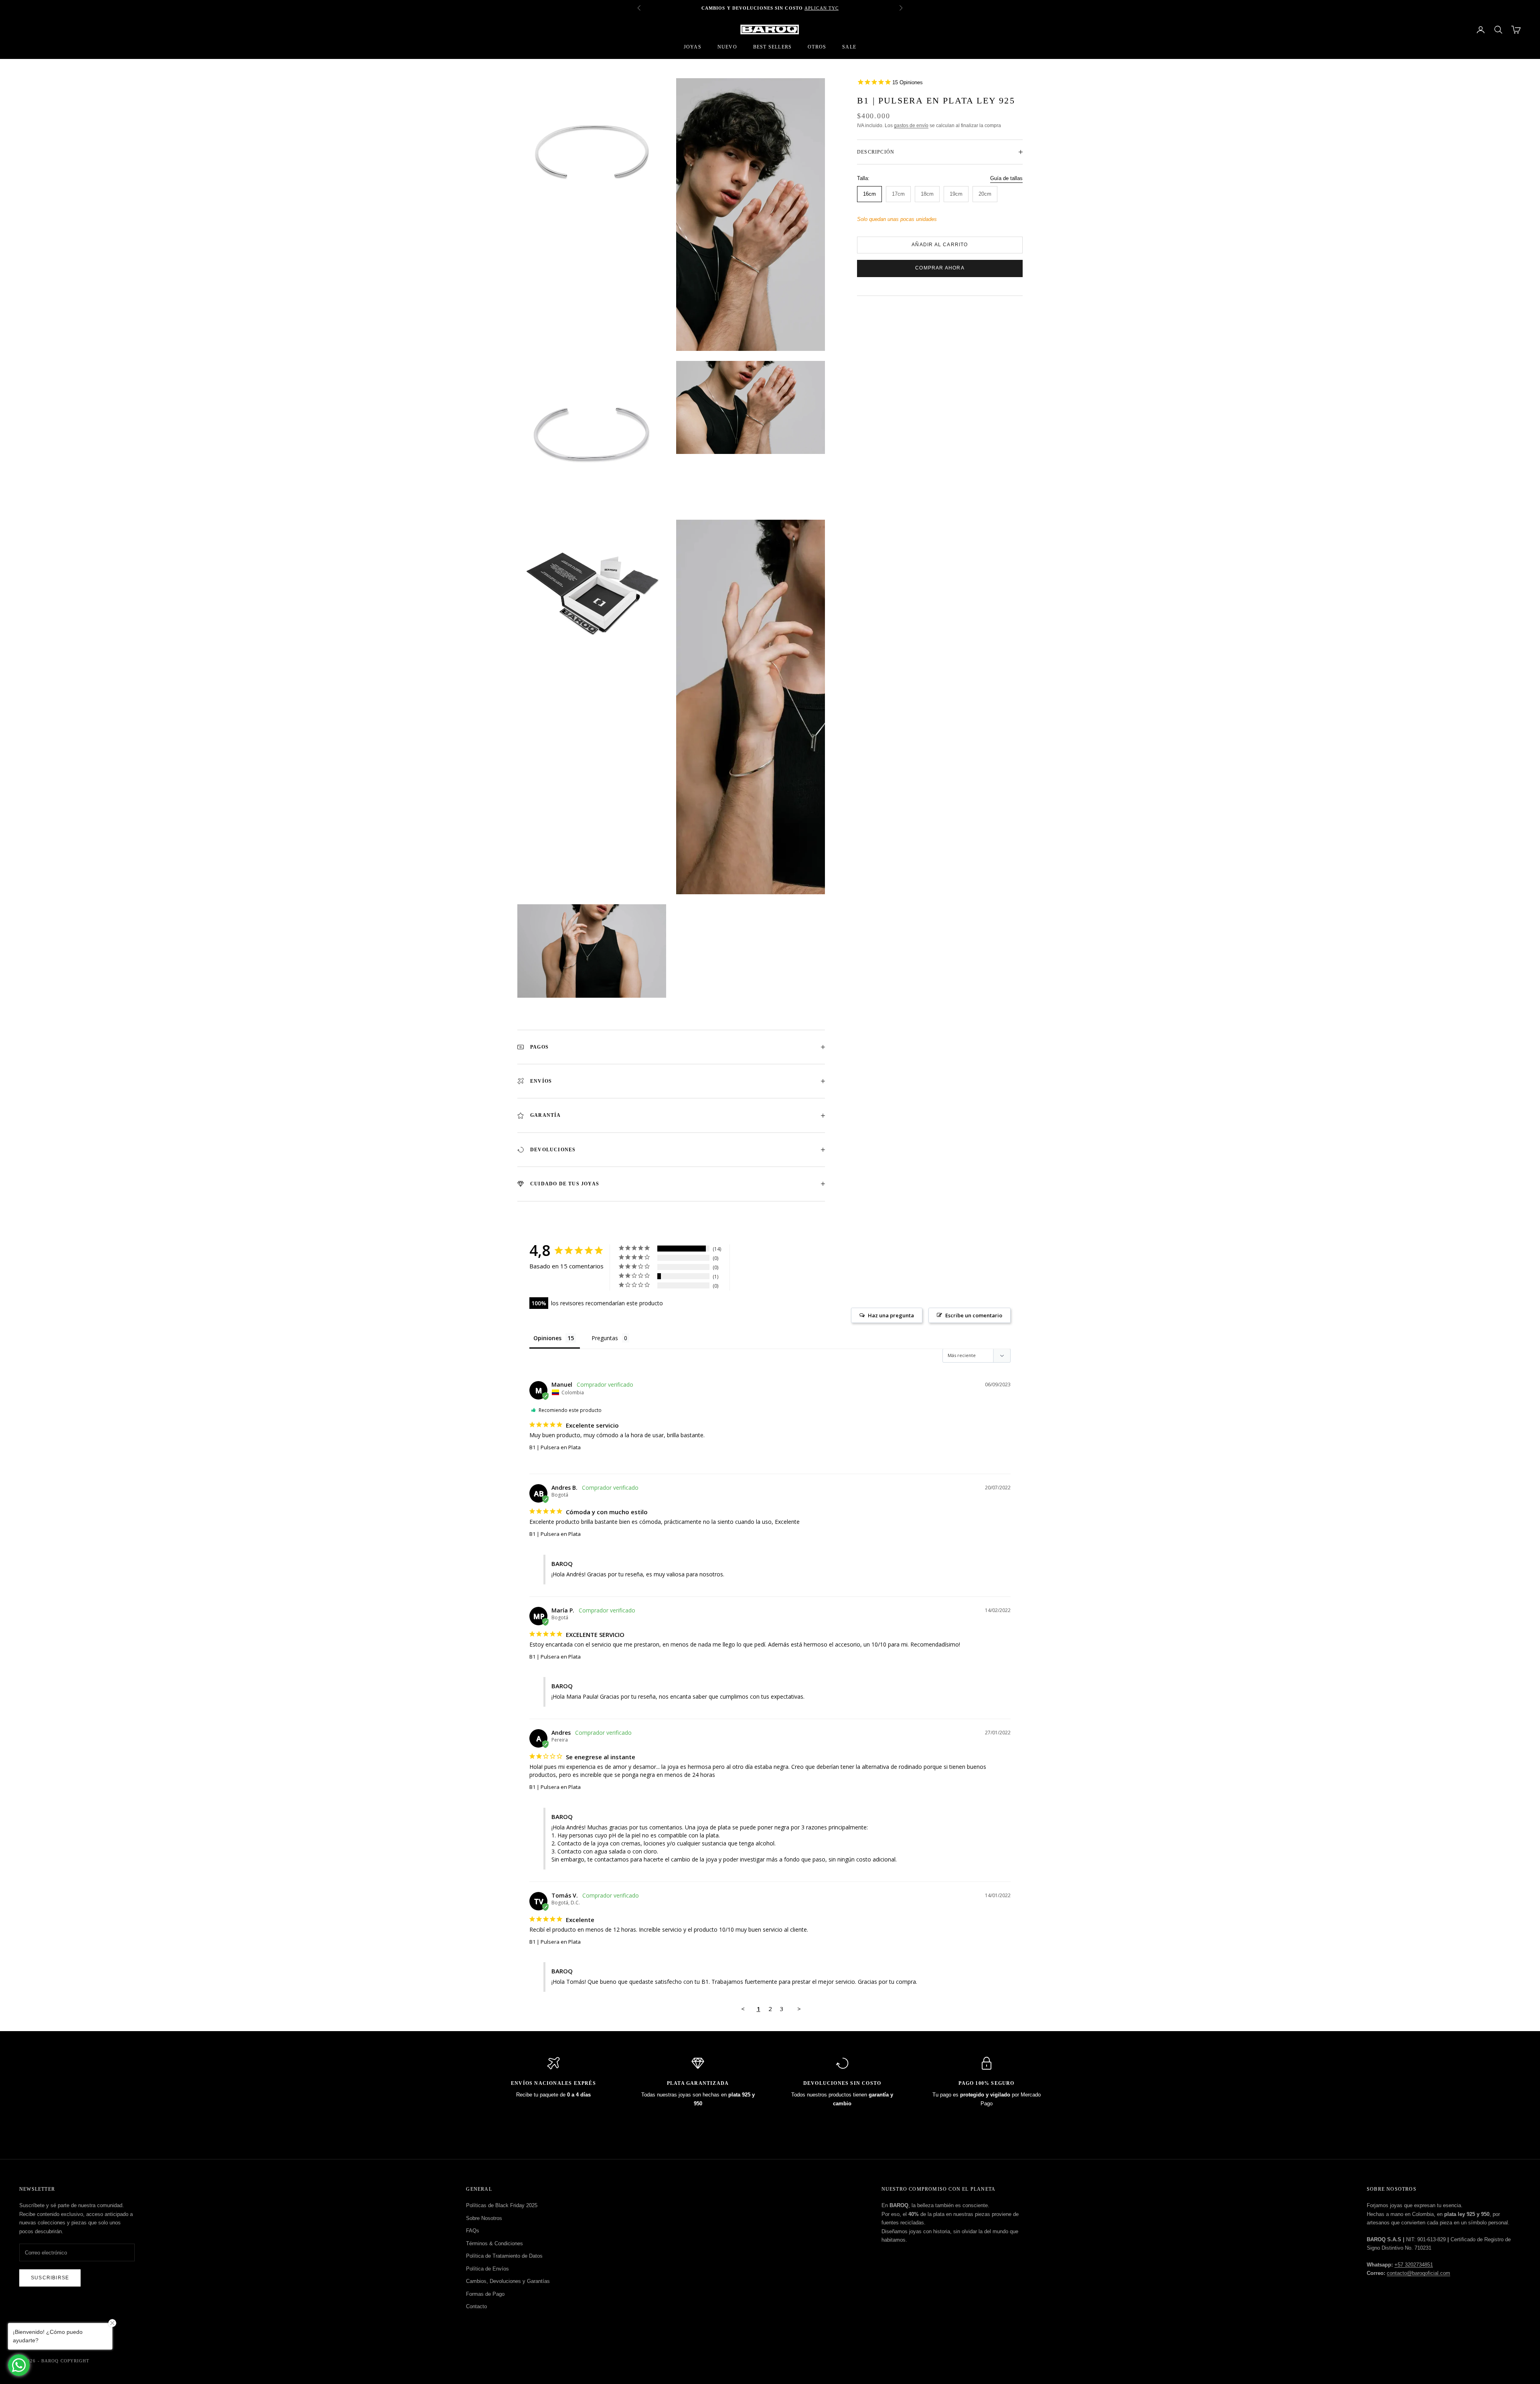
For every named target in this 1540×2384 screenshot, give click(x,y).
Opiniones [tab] (547, 1338)
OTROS (817, 47)
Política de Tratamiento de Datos (504, 2256)
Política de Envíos (487, 2269)
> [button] (799, 2009)
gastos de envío (911, 126)
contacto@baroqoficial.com (1418, 2273)
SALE (849, 47)
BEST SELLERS (772, 47)
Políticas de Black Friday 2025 (502, 2205)
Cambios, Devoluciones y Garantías (508, 2281)
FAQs (473, 2231)
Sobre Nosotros (484, 2218)
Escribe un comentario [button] (974, 1315)
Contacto (476, 2306)
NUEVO (727, 47)
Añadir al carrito (940, 245)
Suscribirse (50, 2278)
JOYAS (693, 47)
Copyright (75, 2361)
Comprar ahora (940, 268)
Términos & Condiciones (494, 2243)
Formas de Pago (485, 2294)
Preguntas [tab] (605, 1338)
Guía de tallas (1006, 179)
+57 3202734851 (1414, 2265)
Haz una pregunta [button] (891, 1315)
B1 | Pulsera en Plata (555, 1447)
